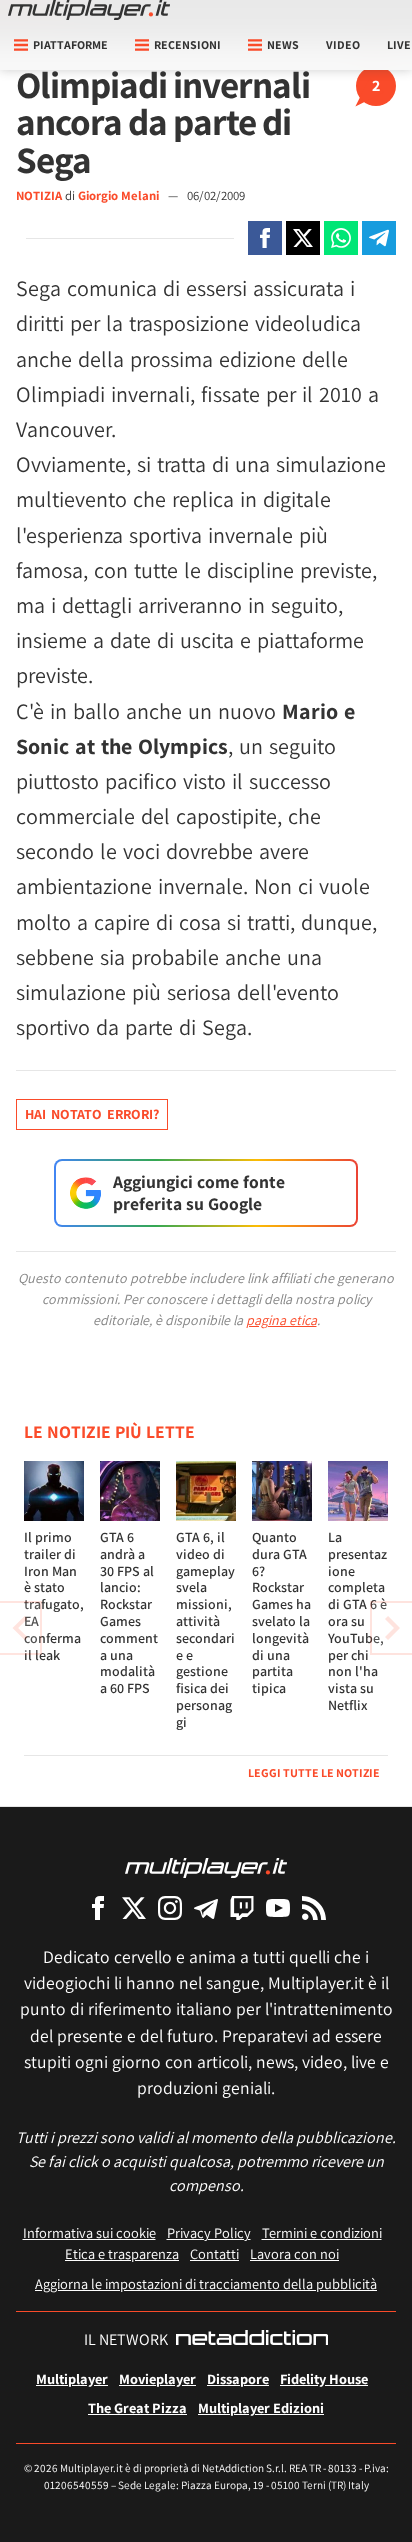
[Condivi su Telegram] (379, 238)
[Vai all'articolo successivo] (20, 1628)
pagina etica (281, 1320)
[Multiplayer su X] (134, 1907)
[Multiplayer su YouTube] (278, 1907)
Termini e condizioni (322, 2232)
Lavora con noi (294, 2253)
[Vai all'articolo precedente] (392, 1628)
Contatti (214, 2253)
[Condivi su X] (303, 238)
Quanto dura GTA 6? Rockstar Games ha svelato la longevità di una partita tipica (281, 1612)
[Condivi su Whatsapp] (341, 238)
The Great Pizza (137, 2407)
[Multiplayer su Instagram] (170, 1907)
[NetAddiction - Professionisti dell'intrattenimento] (252, 2340)
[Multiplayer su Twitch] (242, 1907)
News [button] (283, 44)
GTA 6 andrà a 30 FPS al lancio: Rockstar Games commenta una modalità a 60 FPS (129, 1612)
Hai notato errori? (92, 1114)
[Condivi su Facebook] (265, 238)
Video (343, 44)
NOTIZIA (39, 195)
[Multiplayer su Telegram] (206, 1907)
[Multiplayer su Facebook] (98, 1907)
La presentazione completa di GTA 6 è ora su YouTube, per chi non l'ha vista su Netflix (357, 1621)
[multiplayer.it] (206, 1866)
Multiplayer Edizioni (261, 2407)
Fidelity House (324, 2378)
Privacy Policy (209, 2232)
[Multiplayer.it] (89, 10)
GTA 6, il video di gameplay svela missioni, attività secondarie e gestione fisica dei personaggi (205, 1629)
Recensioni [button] (187, 44)
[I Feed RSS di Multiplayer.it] (314, 1907)
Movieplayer (157, 2378)
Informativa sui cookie (89, 2232)
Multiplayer (72, 2378)
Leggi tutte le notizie (314, 1772)
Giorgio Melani (120, 195)
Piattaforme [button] (70, 44)
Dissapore (238, 2378)
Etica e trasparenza (122, 2253)
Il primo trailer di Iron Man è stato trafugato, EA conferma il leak (54, 1596)
